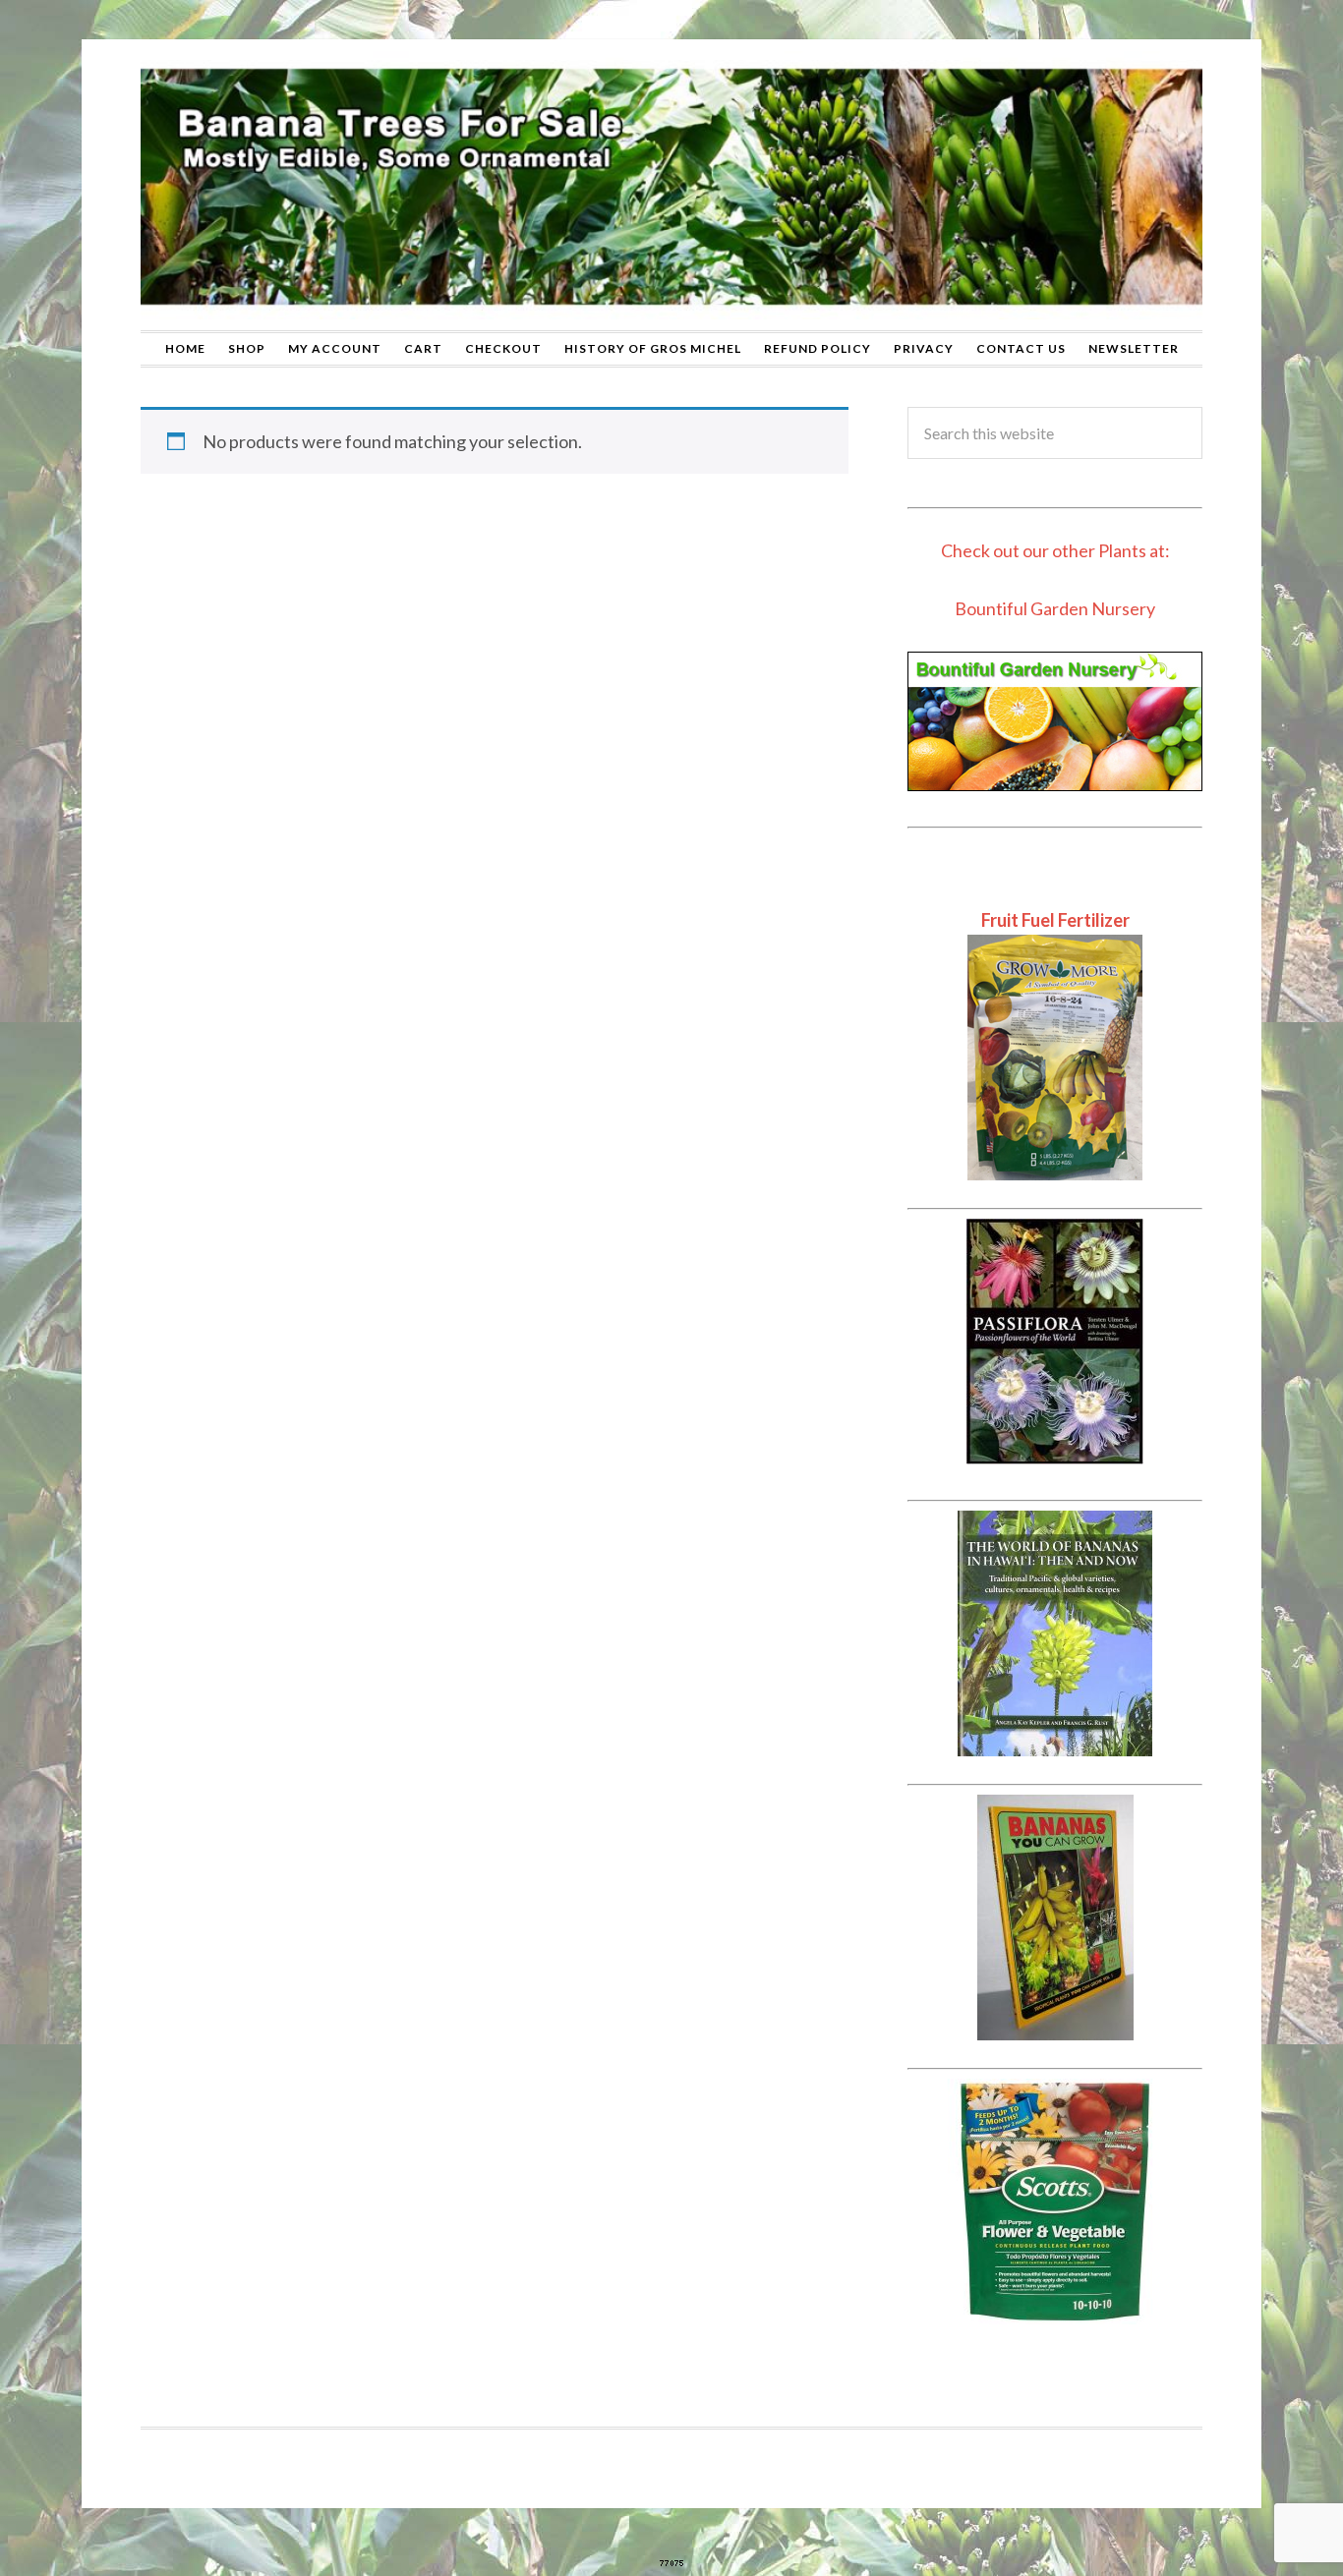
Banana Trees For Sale (671, 185)
